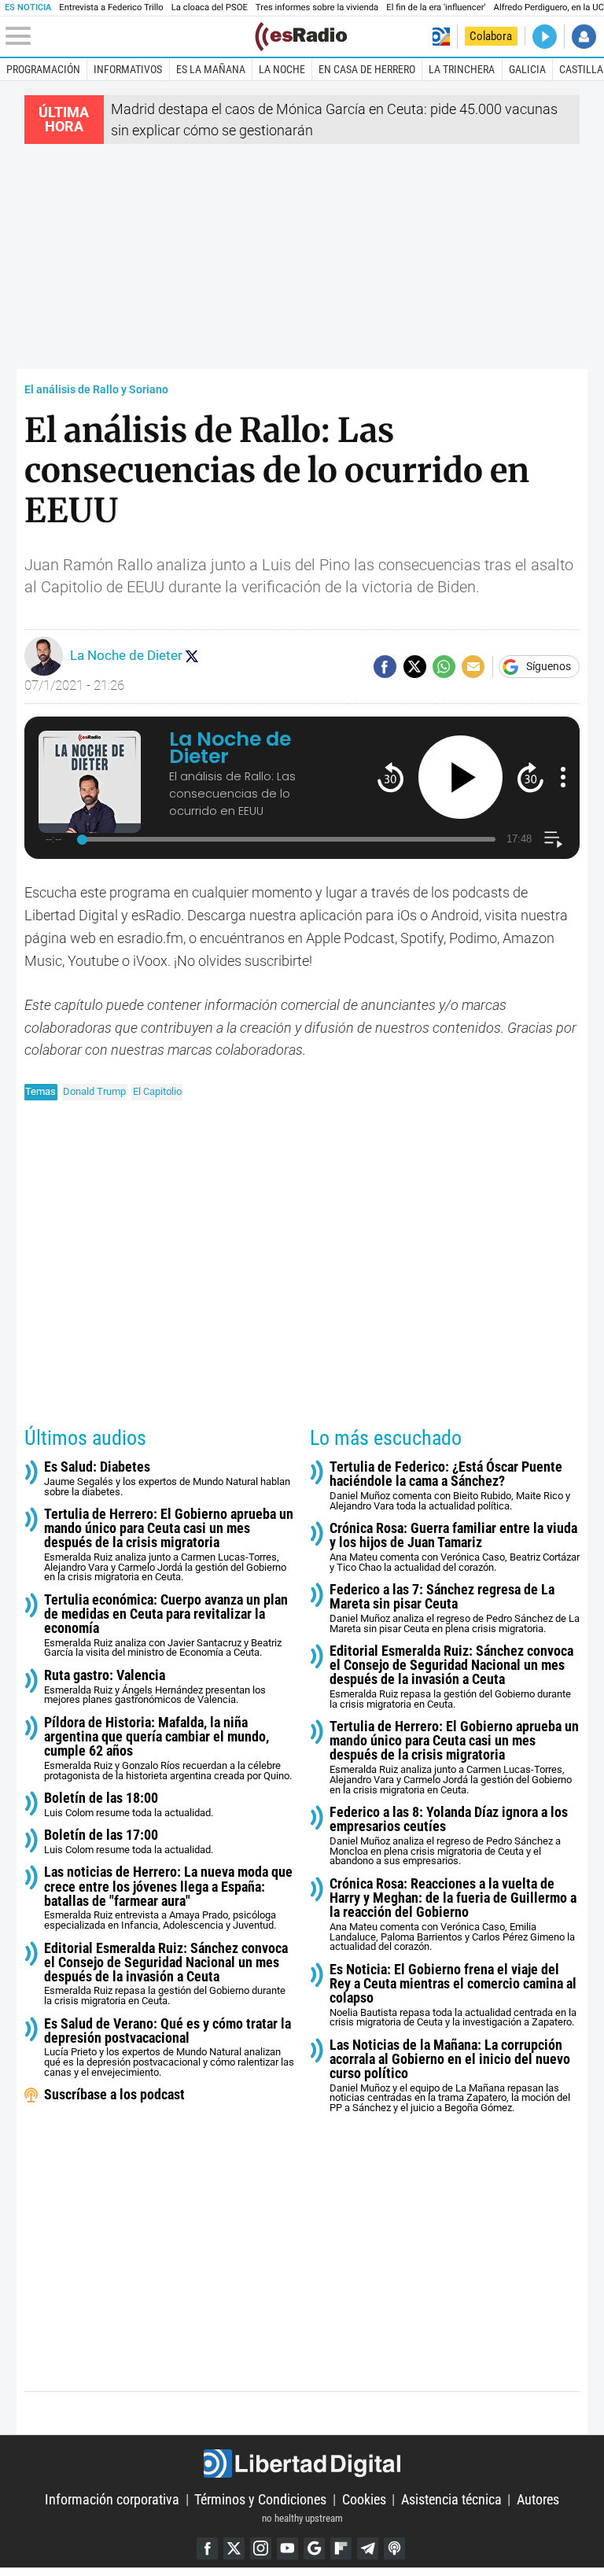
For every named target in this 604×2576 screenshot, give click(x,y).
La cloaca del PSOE (210, 7)
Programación (43, 69)
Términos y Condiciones (260, 2499)
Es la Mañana (211, 69)
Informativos (128, 69)
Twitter (234, 2548)
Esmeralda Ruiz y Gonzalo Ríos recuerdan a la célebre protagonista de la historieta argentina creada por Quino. (168, 1749)
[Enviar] (444, 667)
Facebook (207, 2548)
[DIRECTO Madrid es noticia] (545, 37)
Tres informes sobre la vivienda (317, 7)
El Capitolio (157, 1091)
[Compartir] (385, 667)
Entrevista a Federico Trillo (111, 7)
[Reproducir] (460, 778)
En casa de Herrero (367, 69)
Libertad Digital (302, 2464)
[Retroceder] (390, 777)
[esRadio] (301, 37)
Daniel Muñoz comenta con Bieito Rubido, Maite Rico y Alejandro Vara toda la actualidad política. (450, 1486)
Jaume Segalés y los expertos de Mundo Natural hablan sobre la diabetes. (167, 1478)
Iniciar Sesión (584, 37)
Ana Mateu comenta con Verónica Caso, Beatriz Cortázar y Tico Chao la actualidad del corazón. (455, 1547)
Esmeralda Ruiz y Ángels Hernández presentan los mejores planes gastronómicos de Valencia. (155, 1687)
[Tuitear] (415, 667)
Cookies (364, 2499)
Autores (538, 2499)
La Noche (282, 69)
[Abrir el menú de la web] (129, 36)
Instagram (261, 2548)
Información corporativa (112, 2499)
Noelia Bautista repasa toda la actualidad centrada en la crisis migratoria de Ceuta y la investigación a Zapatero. (453, 1996)
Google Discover (314, 2548)
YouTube (287, 2548)
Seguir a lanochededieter (192, 656)
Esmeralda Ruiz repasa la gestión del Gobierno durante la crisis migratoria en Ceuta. (166, 1974)
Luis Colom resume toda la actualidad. (129, 1805)
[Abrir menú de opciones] (563, 777)
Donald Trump (94, 1091)
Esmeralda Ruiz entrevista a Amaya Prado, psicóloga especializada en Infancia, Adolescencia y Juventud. (168, 1898)
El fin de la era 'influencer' (436, 7)
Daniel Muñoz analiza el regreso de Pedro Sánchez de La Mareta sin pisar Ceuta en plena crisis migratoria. (455, 1609)
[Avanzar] (530, 777)
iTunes (394, 2548)
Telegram (368, 2548)
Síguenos (549, 667)
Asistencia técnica (451, 2499)
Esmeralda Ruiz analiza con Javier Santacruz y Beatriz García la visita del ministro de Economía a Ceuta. (166, 1626)
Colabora (491, 36)
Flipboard (341, 2548)
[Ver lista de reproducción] (553, 840)
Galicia (527, 69)
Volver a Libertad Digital (441, 37)
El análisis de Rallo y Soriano (96, 390)
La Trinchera (462, 69)
